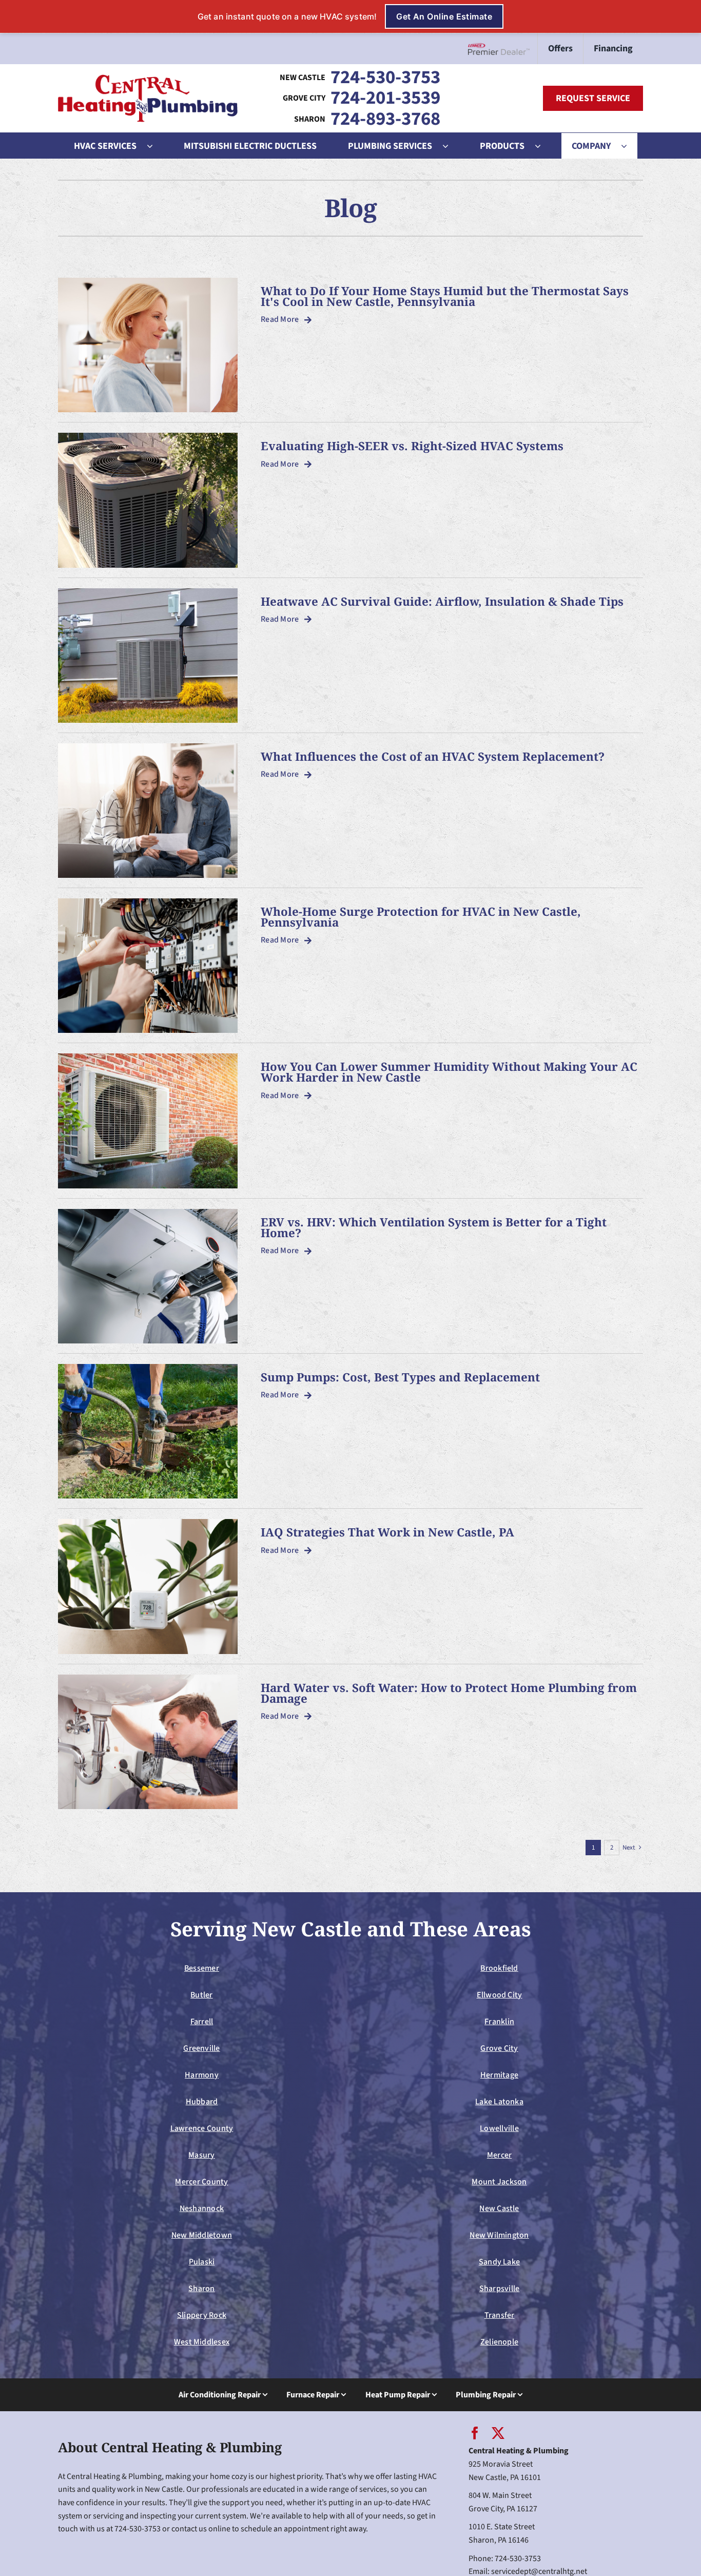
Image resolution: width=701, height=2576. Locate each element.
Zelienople (499, 2342)
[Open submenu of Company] (629, 146)
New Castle (499, 2208)
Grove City (499, 2048)
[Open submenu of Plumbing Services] (451, 146)
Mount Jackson (499, 2182)
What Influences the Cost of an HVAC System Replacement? (433, 756)
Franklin (499, 2022)
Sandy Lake (499, 2262)
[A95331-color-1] (148, 79)
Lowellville (499, 2128)
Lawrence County (202, 2128)
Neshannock (202, 2208)
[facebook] (475, 2433)
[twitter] (498, 2433)
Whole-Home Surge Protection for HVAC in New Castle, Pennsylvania (421, 917)
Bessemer (202, 1968)
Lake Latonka (499, 2102)
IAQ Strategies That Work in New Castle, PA (387, 1532)
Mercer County (201, 2182)
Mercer (499, 2155)
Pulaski (202, 2262)
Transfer (500, 2315)
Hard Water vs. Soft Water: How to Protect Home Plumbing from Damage (449, 1693)
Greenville (201, 2048)
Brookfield (499, 1968)
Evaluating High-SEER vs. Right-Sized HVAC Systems (412, 446)
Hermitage (499, 2075)
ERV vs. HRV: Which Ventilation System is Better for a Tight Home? (434, 1227)
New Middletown (202, 2235)
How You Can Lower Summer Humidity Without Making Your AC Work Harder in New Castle (449, 1072)
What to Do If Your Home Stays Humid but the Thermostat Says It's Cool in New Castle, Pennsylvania (445, 296)
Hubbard (202, 2102)
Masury (201, 2155)
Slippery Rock (202, 2315)
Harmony (202, 2075)
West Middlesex (202, 2342)
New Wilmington (499, 2235)
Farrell (202, 2022)
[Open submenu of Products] (543, 146)
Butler (201, 1995)
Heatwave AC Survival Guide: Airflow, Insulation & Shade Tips (442, 601)
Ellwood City (500, 1995)
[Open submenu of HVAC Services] (155, 146)
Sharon (201, 2289)
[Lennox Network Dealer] (503, 49)
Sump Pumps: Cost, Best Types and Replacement (400, 1377)
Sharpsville (500, 2289)
